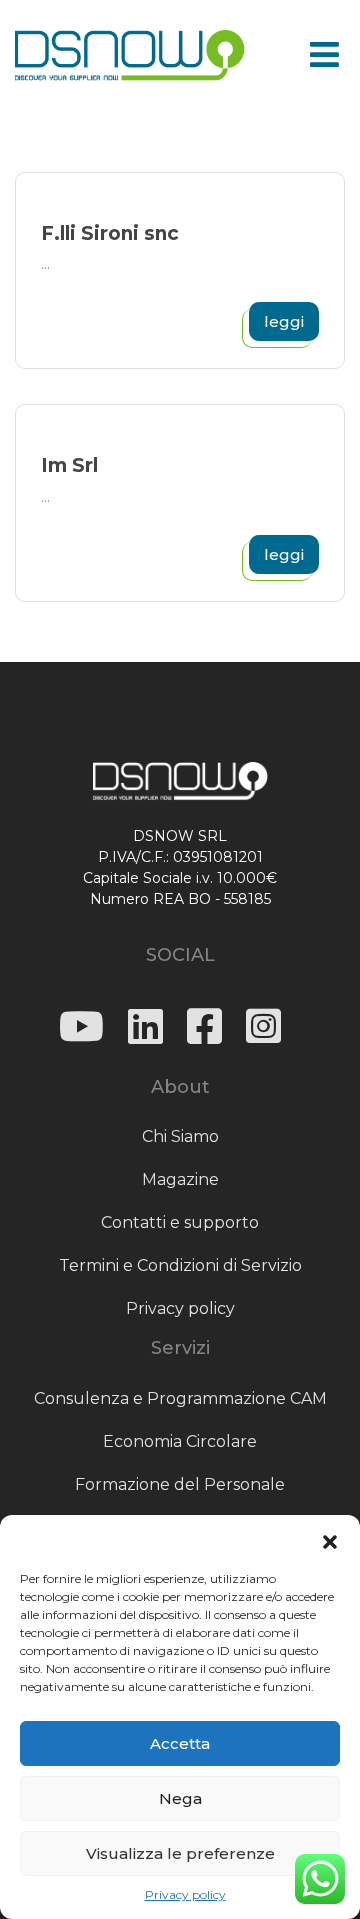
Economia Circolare (180, 1441)
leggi (284, 321)
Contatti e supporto (180, 1222)
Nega (180, 1798)
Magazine (180, 1179)
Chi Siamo (180, 1136)
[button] (330, 1540)
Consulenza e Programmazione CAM (180, 1398)
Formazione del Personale (180, 1484)
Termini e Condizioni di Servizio (180, 1265)
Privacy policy (185, 1894)
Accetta (180, 1743)
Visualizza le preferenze (180, 1853)
